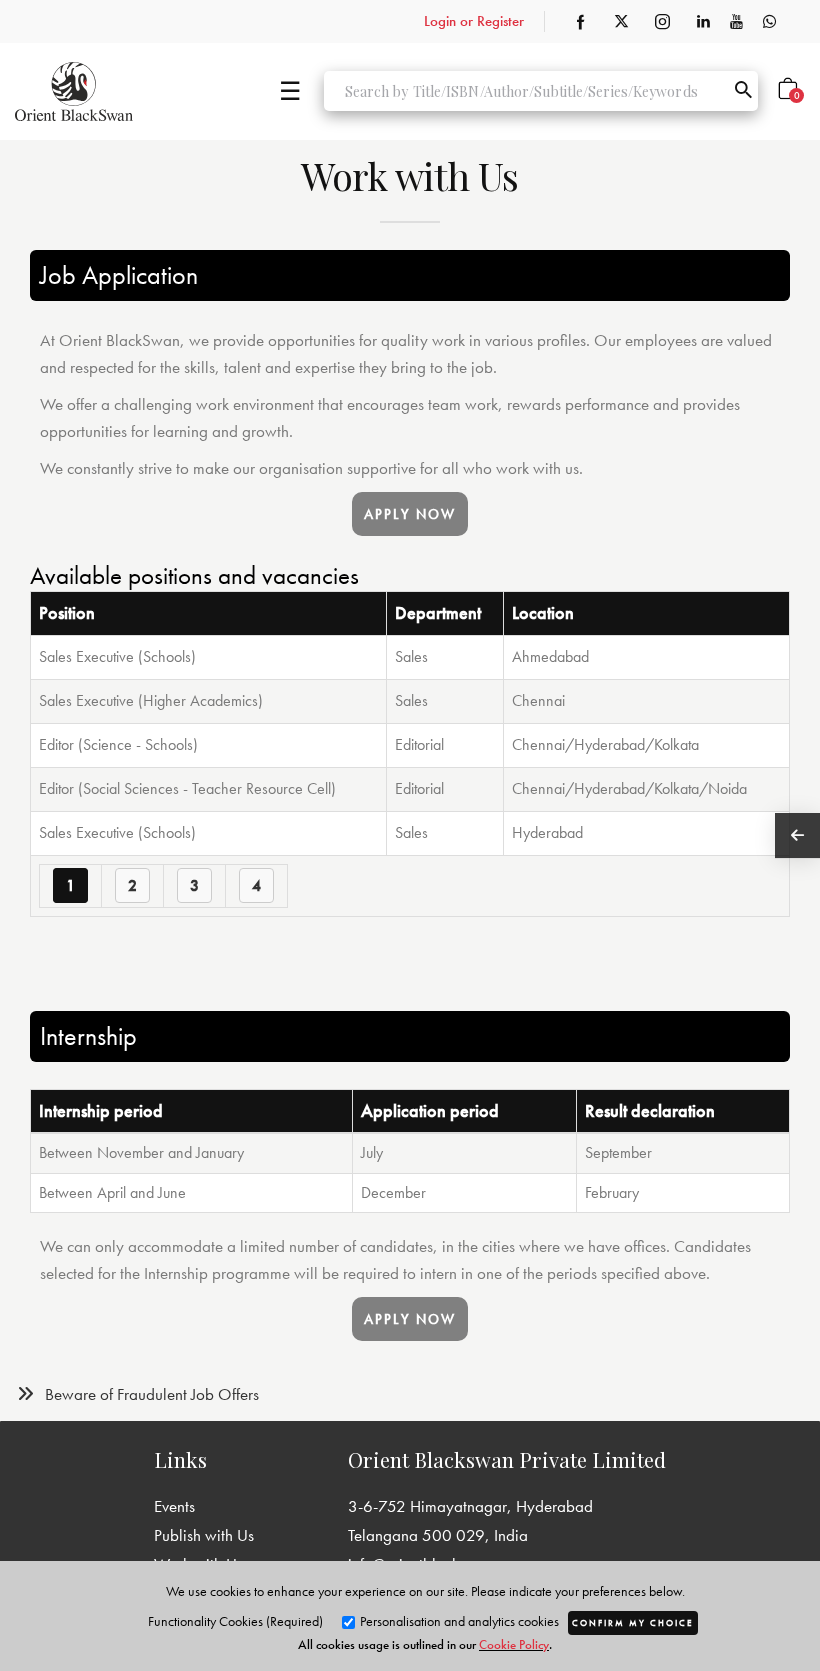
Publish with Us (204, 1535)
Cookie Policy (514, 1644)
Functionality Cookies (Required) (235, 1621)
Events (174, 1506)
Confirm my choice (633, 1623)
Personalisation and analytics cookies (458, 1621)
